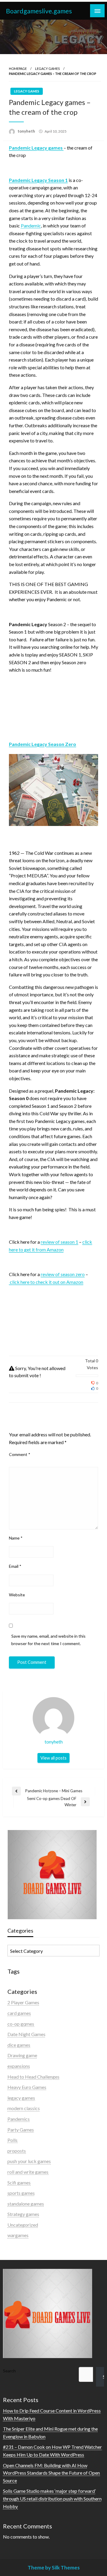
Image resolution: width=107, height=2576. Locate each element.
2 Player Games (23, 2002)
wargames (18, 2235)
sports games (21, 2193)
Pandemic (31, 226)
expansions (19, 2066)
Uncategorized (23, 2225)
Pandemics (19, 2119)
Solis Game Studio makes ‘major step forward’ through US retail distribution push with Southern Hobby (52, 2498)
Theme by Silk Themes (54, 2568)
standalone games (26, 2204)
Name (16, 1538)
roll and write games (28, 2172)
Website (17, 1595)
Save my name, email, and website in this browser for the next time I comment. (48, 1640)
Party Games (21, 2130)
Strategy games (23, 2214)
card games (19, 2013)
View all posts (53, 1758)
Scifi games (19, 2182)
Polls (12, 2140)
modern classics (24, 2108)
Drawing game (22, 2055)
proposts (17, 2151)
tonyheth (27, 131)
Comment (20, 1454)
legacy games (47, 69)
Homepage (18, 69)
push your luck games (29, 2161)
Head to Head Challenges (33, 2077)
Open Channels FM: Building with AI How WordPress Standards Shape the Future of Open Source (51, 2473)
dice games (19, 2045)
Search (9, 2371)
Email (15, 1566)
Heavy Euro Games (27, 2087)
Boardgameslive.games (39, 11)
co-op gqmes (21, 2024)
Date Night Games (26, 2034)
